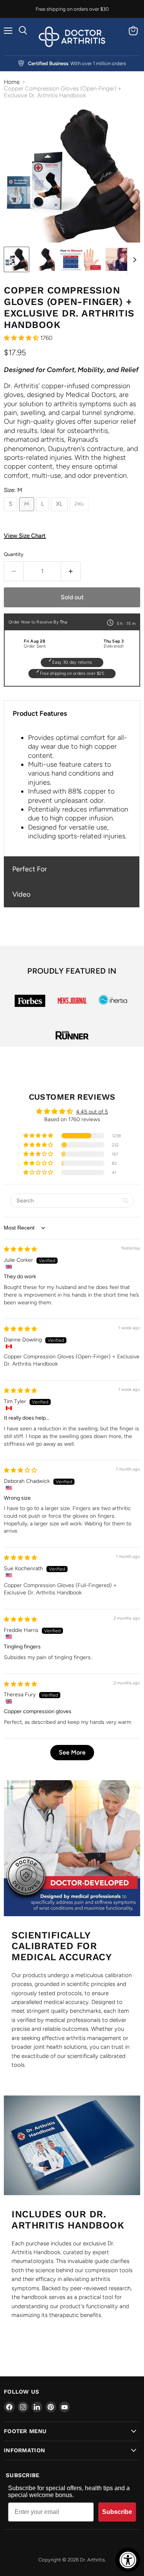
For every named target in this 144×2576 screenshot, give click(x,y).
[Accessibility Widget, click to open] (128, 2560)
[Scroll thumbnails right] (133, 260)
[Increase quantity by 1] (71, 571)
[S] (12, 513)
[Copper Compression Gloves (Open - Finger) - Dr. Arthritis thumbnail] (17, 259)
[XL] (60, 513)
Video (21, 894)
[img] (20, 1249)
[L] (44, 513)
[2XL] (80, 513)
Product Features (40, 713)
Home (12, 82)
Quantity (14, 554)
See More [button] (72, 1752)
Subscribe (117, 2512)
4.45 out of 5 (92, 1112)
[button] (22, 338)
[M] (28, 513)
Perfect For (30, 869)
